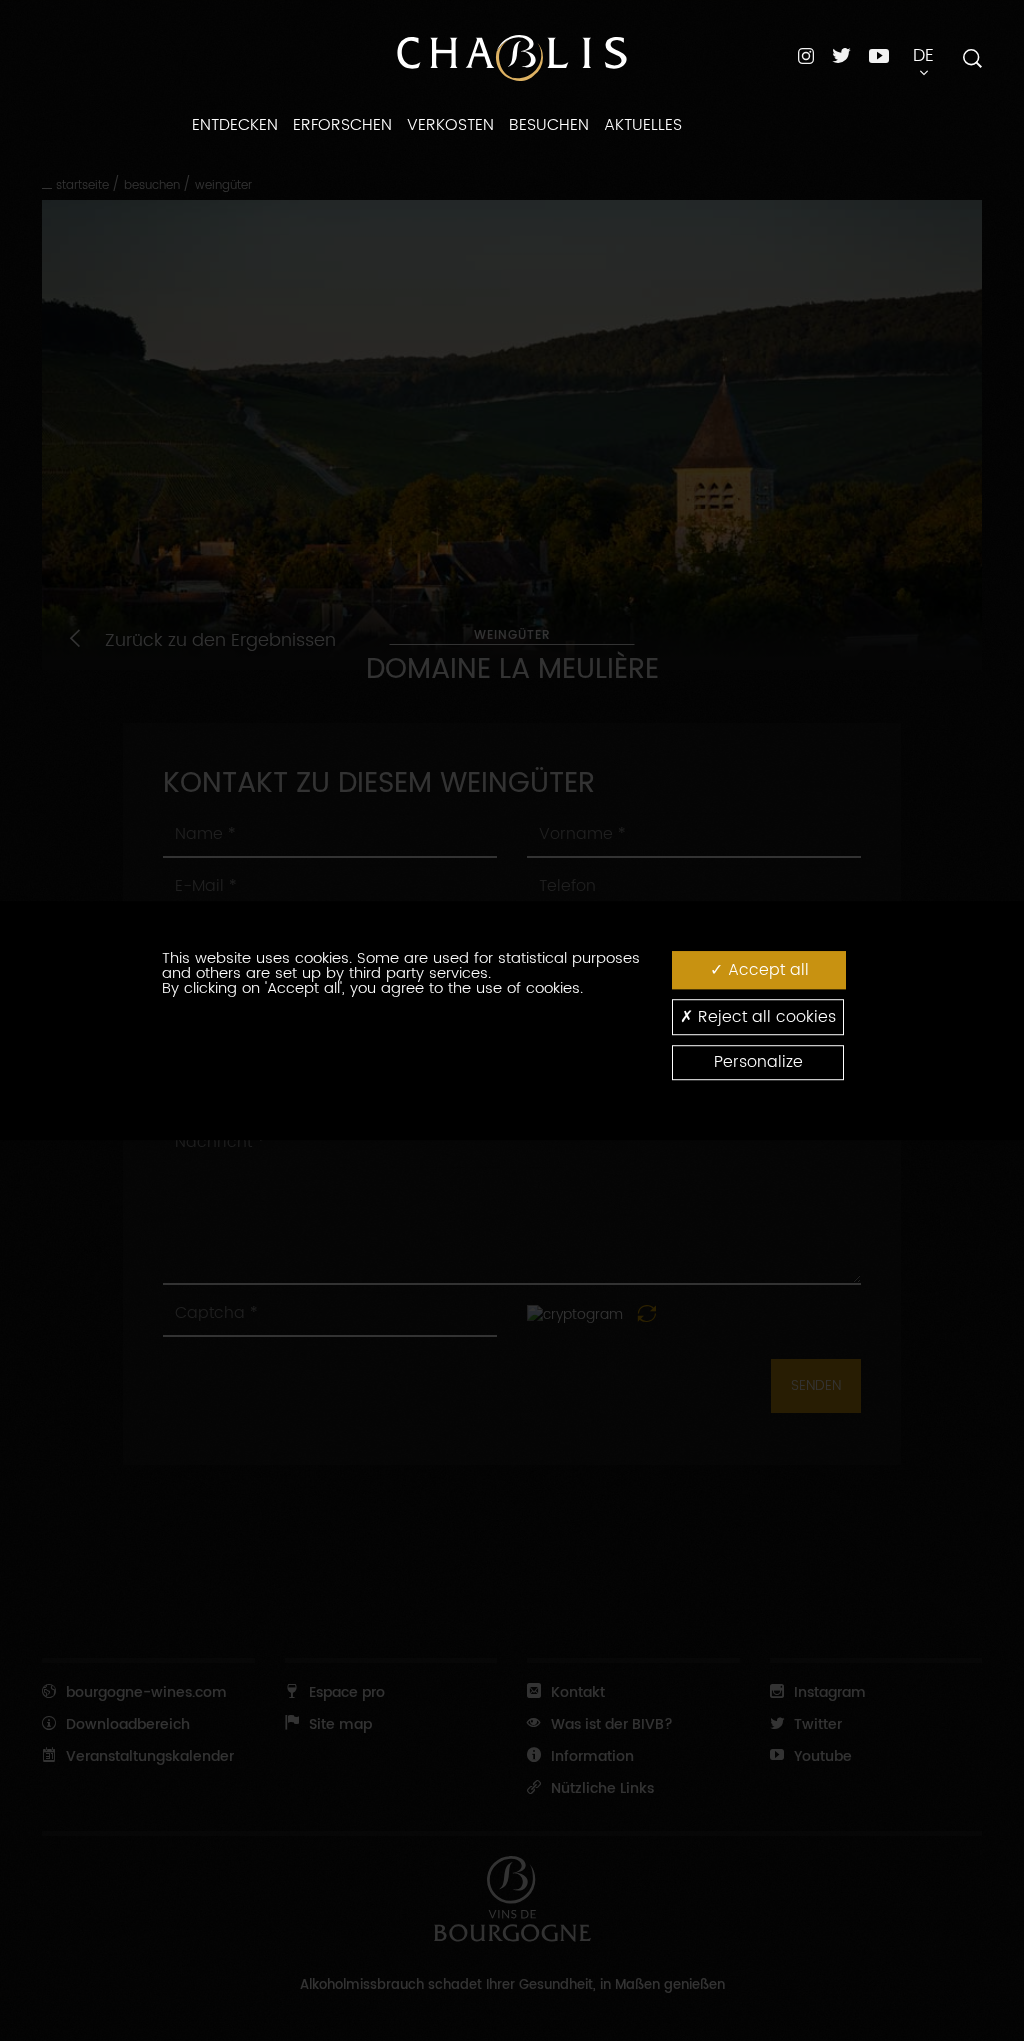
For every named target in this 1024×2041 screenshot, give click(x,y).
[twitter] (841, 55)
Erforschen (342, 125)
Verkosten (450, 125)
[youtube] (879, 55)
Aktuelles (643, 125)
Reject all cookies (764, 1017)
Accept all (766, 970)
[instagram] (806, 55)
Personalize (758, 1062)
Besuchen (549, 125)
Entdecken (235, 125)
